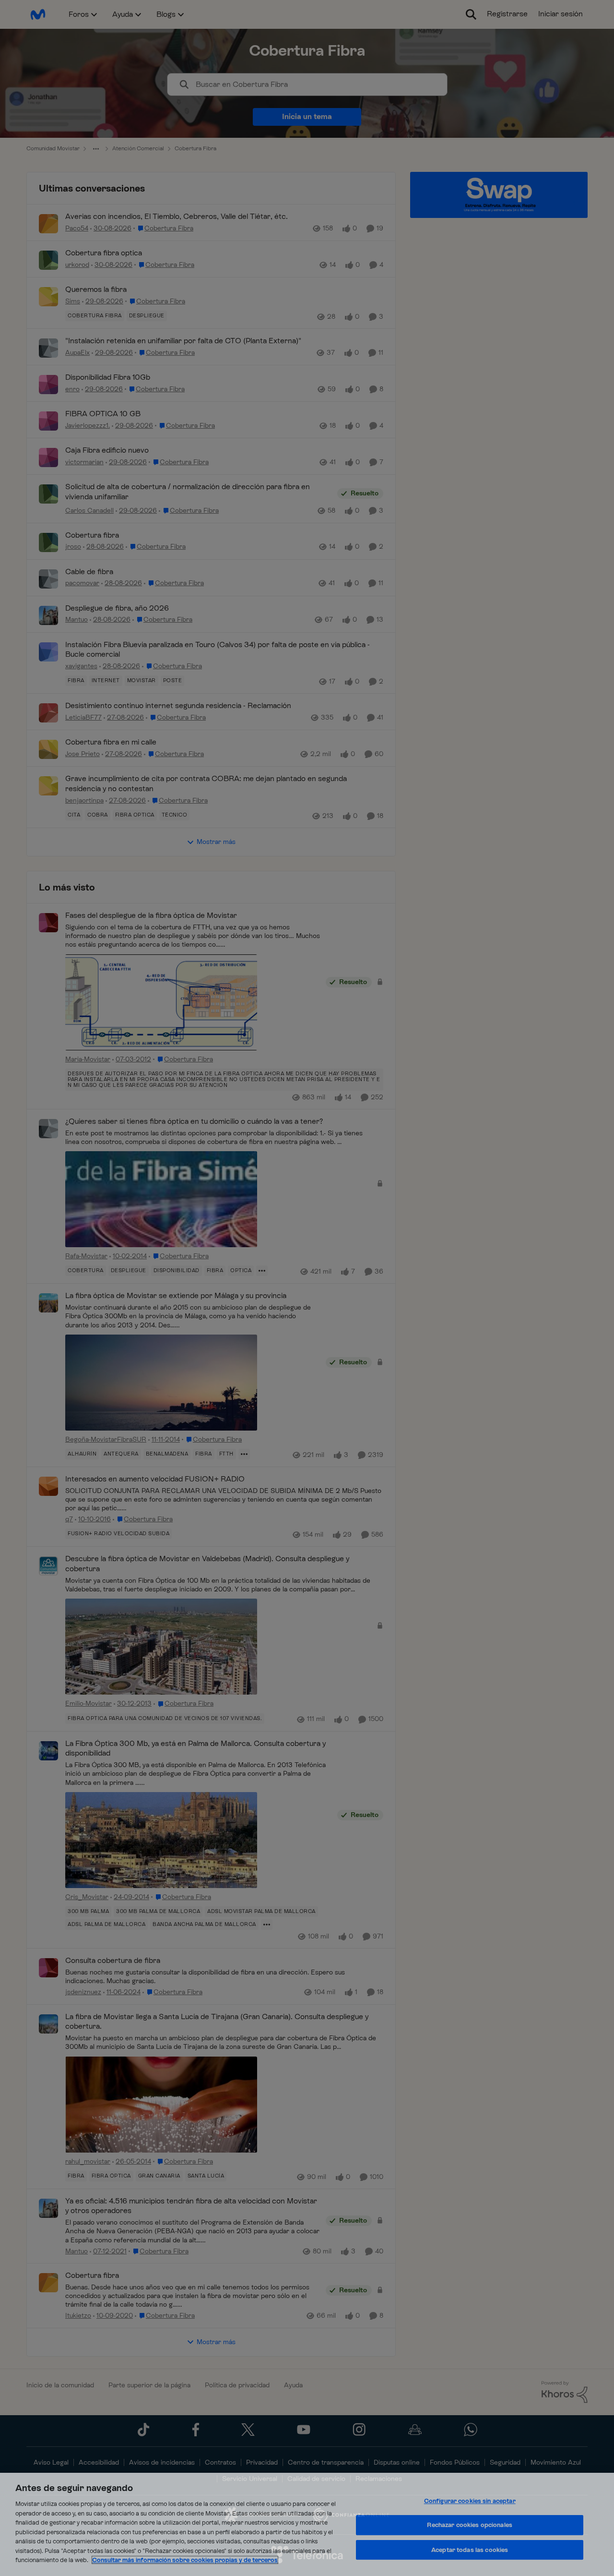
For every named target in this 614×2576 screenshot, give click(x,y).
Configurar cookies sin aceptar (470, 2501)
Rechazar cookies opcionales (470, 2525)
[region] (307, 2524)
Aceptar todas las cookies (470, 2550)
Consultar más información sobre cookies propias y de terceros (185, 2560)
